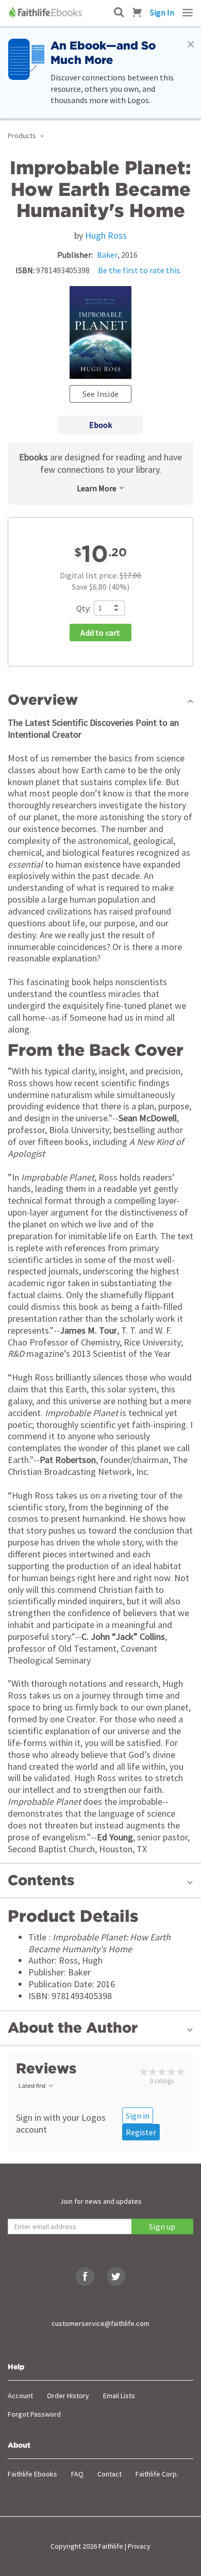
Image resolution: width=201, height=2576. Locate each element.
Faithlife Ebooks (32, 2474)
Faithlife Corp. (157, 2474)
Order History (68, 2396)
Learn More (97, 488)
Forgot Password (34, 2414)
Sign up (162, 2226)
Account (20, 2396)
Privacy (139, 2546)
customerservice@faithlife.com (100, 2323)
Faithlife (111, 2546)
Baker (107, 255)
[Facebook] (85, 2276)
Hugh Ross (106, 235)
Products (22, 136)
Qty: (83, 608)
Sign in (138, 2116)
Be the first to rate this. (140, 270)
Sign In (162, 12)
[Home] (46, 12)
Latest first (32, 2085)
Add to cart (100, 633)
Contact (110, 2474)
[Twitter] (116, 2276)
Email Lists (119, 2396)
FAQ (77, 2474)
